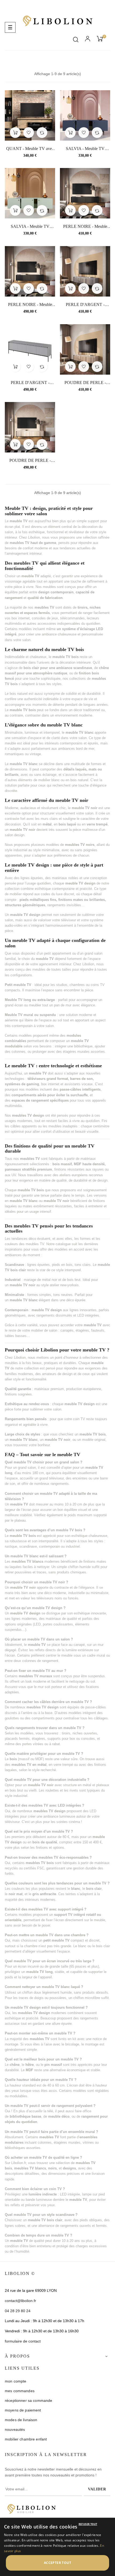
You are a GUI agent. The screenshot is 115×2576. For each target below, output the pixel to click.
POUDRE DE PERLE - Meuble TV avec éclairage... (85, 383)
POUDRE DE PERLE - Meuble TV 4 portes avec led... (30, 461)
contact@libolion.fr (20, 2301)
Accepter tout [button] (57, 2563)
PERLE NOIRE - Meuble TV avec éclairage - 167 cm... (85, 227)
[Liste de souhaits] (29, 133)
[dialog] (57, 2547)
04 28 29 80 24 (18, 2311)
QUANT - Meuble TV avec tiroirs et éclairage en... (30, 149)
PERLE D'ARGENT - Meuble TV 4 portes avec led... (30, 383)
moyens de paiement (23, 2410)
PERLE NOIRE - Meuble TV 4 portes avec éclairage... (30, 305)
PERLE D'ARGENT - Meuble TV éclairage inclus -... (85, 305)
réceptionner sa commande (28, 2400)
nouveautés (15, 2429)
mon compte (16, 2381)
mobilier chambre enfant (26, 2439)
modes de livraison (21, 2420)
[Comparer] (42, 133)
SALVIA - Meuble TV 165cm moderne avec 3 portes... (85, 149)
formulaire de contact (23, 2341)
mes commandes (20, 2391)
